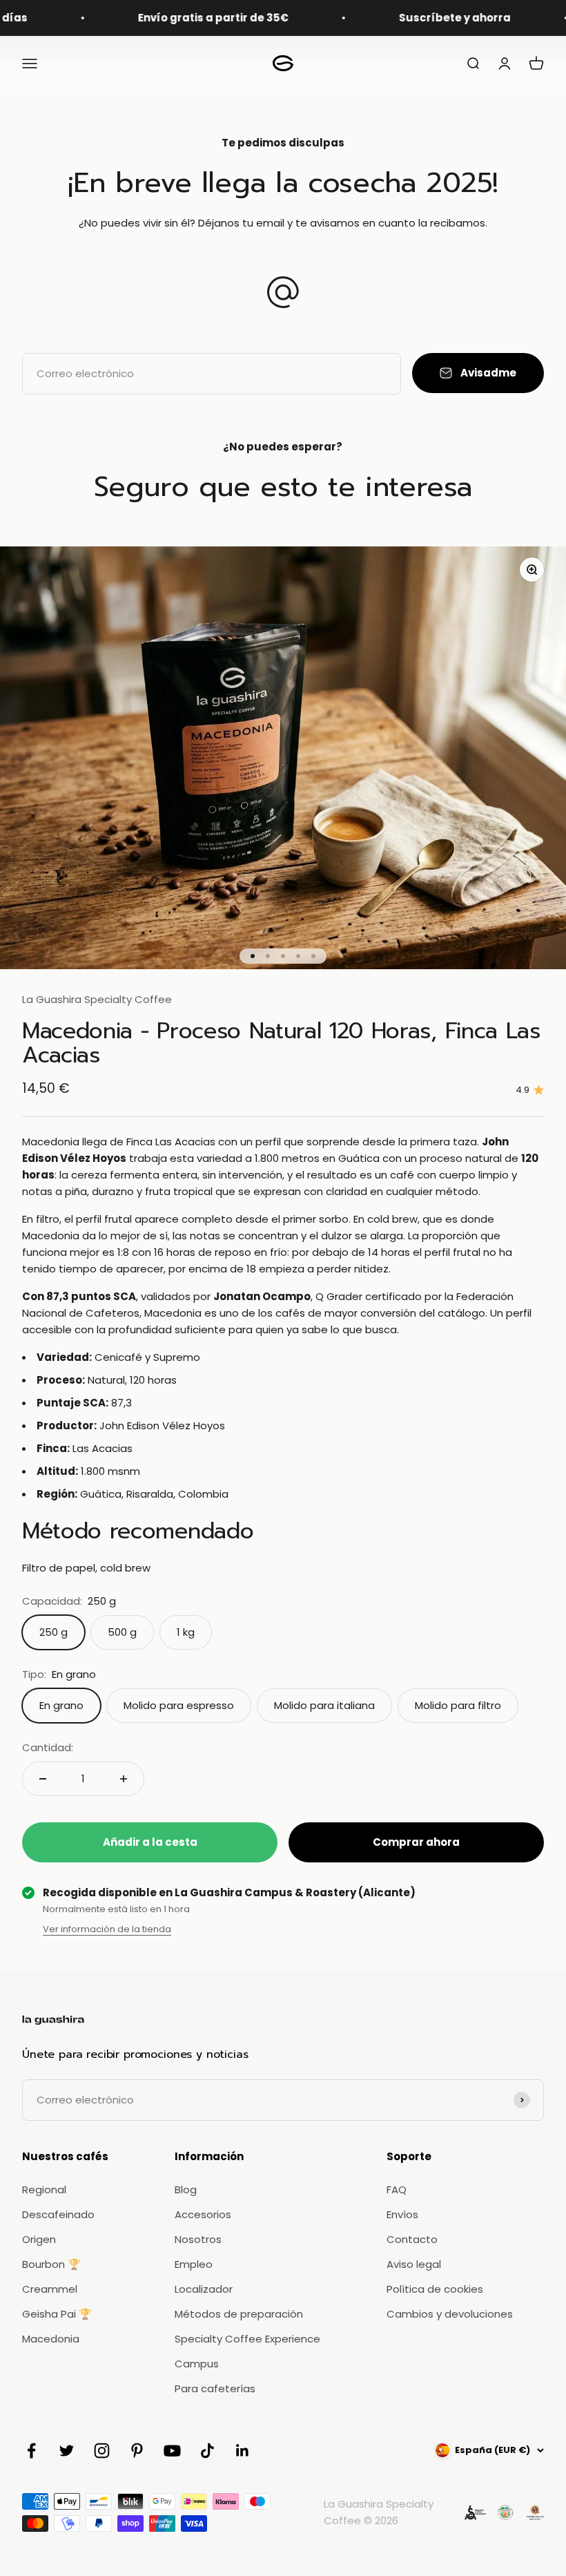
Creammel (50, 2289)
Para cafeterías (215, 2388)
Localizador (204, 2289)
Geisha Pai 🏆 (57, 2314)
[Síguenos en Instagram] (102, 2451)
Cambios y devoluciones (450, 2314)
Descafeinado (58, 2214)
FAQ (397, 2189)
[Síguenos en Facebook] (31, 2451)
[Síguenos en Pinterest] (137, 2451)
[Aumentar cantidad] (124, 1779)
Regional (44, 2189)
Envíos (402, 2214)
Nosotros (198, 2239)
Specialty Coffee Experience (247, 2339)
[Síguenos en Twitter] (67, 2451)
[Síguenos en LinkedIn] (243, 2451)
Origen (39, 2239)
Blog (186, 2189)
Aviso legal (414, 2264)
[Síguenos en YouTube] (172, 2451)
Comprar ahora (416, 1842)
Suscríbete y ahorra (420, 18)
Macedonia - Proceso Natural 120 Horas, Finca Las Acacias (281, 1043)
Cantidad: (48, 1747)
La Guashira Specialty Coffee (97, 999)
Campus (197, 2364)
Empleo (194, 2264)
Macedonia (51, 2339)
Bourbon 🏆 (51, 2264)
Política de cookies (435, 2289)
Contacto (412, 2239)
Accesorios (203, 2214)
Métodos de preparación (239, 2314)
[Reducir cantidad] (43, 1779)
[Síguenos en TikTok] (207, 2451)
